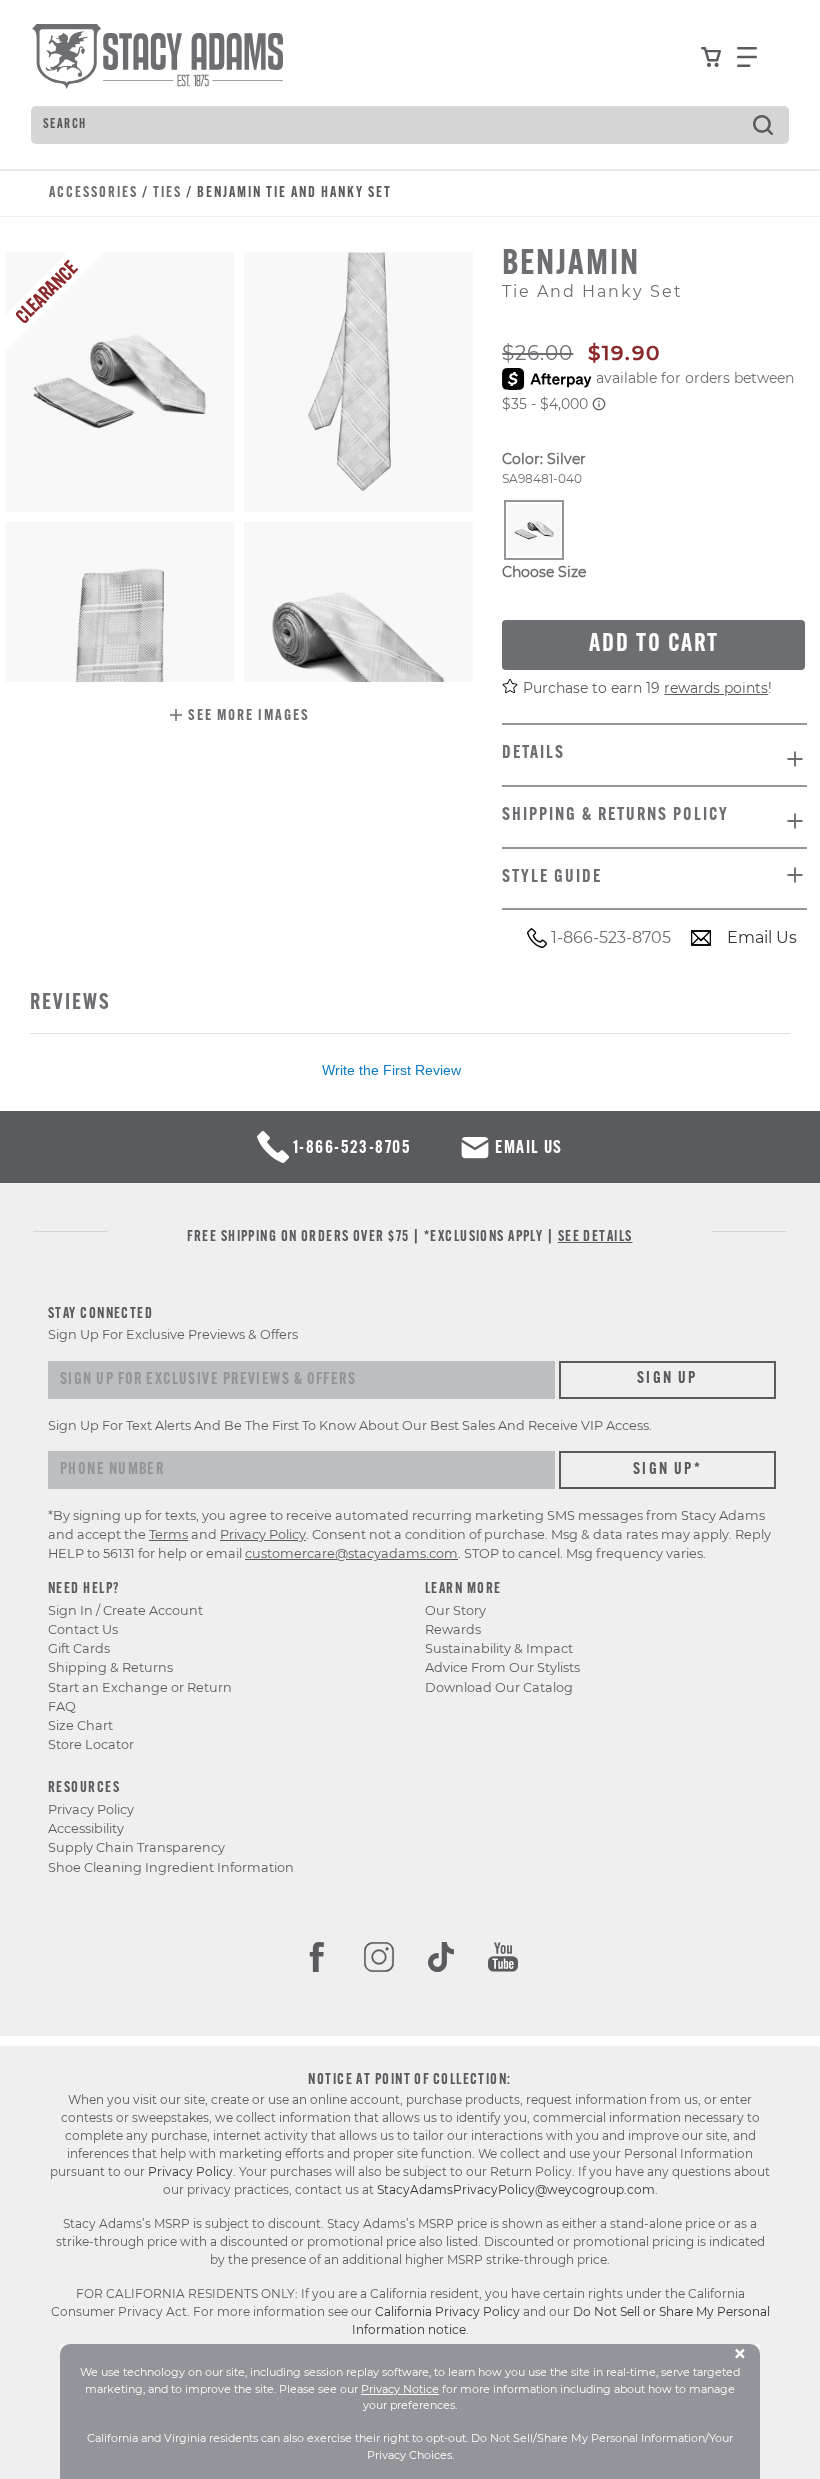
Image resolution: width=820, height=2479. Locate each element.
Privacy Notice (400, 2389)
